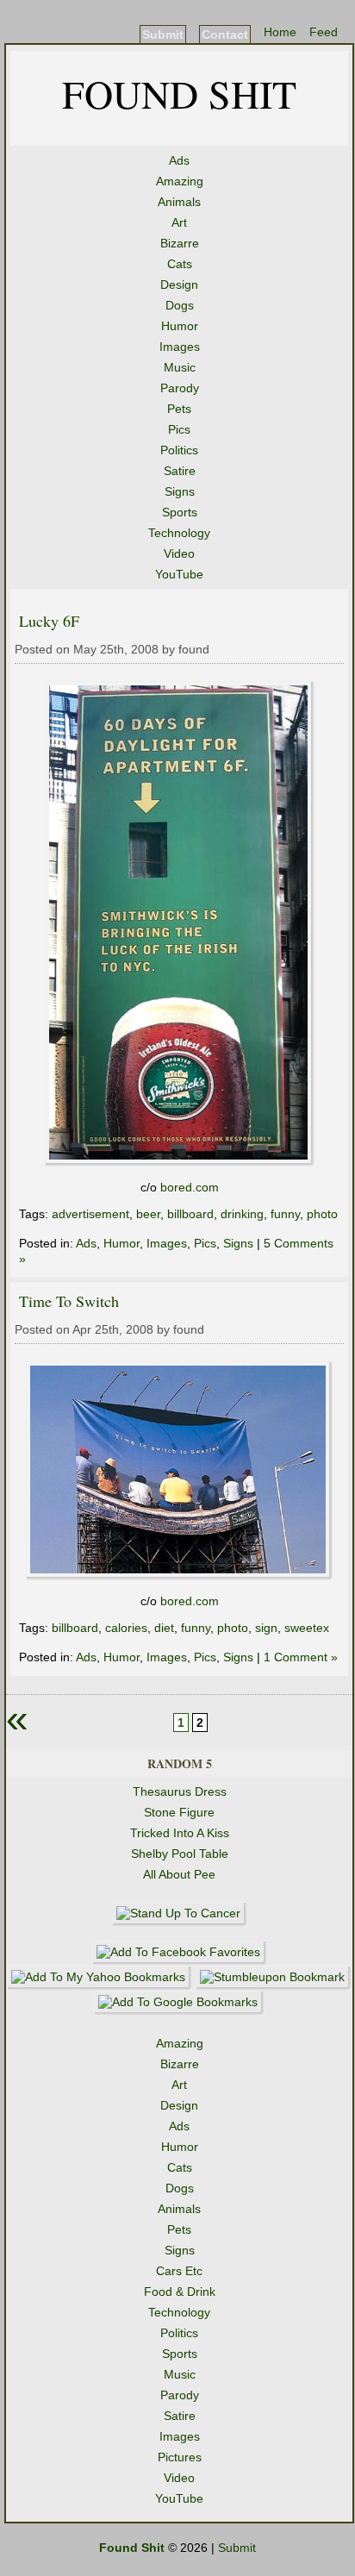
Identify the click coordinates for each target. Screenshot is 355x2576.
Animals (179, 202)
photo (322, 1214)
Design (179, 284)
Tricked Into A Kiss (180, 1833)
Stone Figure (179, 1812)
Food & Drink (180, 2292)
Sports (180, 512)
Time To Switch (69, 1301)
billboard (190, 1214)
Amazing (180, 181)
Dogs (180, 305)
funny (285, 1214)
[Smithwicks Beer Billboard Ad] (180, 1162)
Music (180, 367)
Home (280, 32)
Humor (180, 326)
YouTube (179, 574)
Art (179, 222)
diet (164, 1628)
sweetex (307, 1628)
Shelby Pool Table (180, 1854)
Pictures (180, 2457)
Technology (179, 533)
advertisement (90, 1214)
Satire (180, 471)
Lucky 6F (49, 621)
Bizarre (180, 243)
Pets (179, 409)
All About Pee (179, 1874)
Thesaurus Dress (180, 1791)
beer (148, 1214)
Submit (163, 34)
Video (179, 553)
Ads (179, 160)
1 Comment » (301, 1657)
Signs (180, 491)
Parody (180, 388)
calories (126, 1628)
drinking (242, 1214)
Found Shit (179, 93)
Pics (179, 429)
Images (180, 347)
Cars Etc (179, 2271)
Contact (225, 34)
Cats (180, 264)
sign (266, 1628)
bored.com (190, 1187)
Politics (179, 450)
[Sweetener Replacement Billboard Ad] (180, 1576)
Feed (324, 32)
